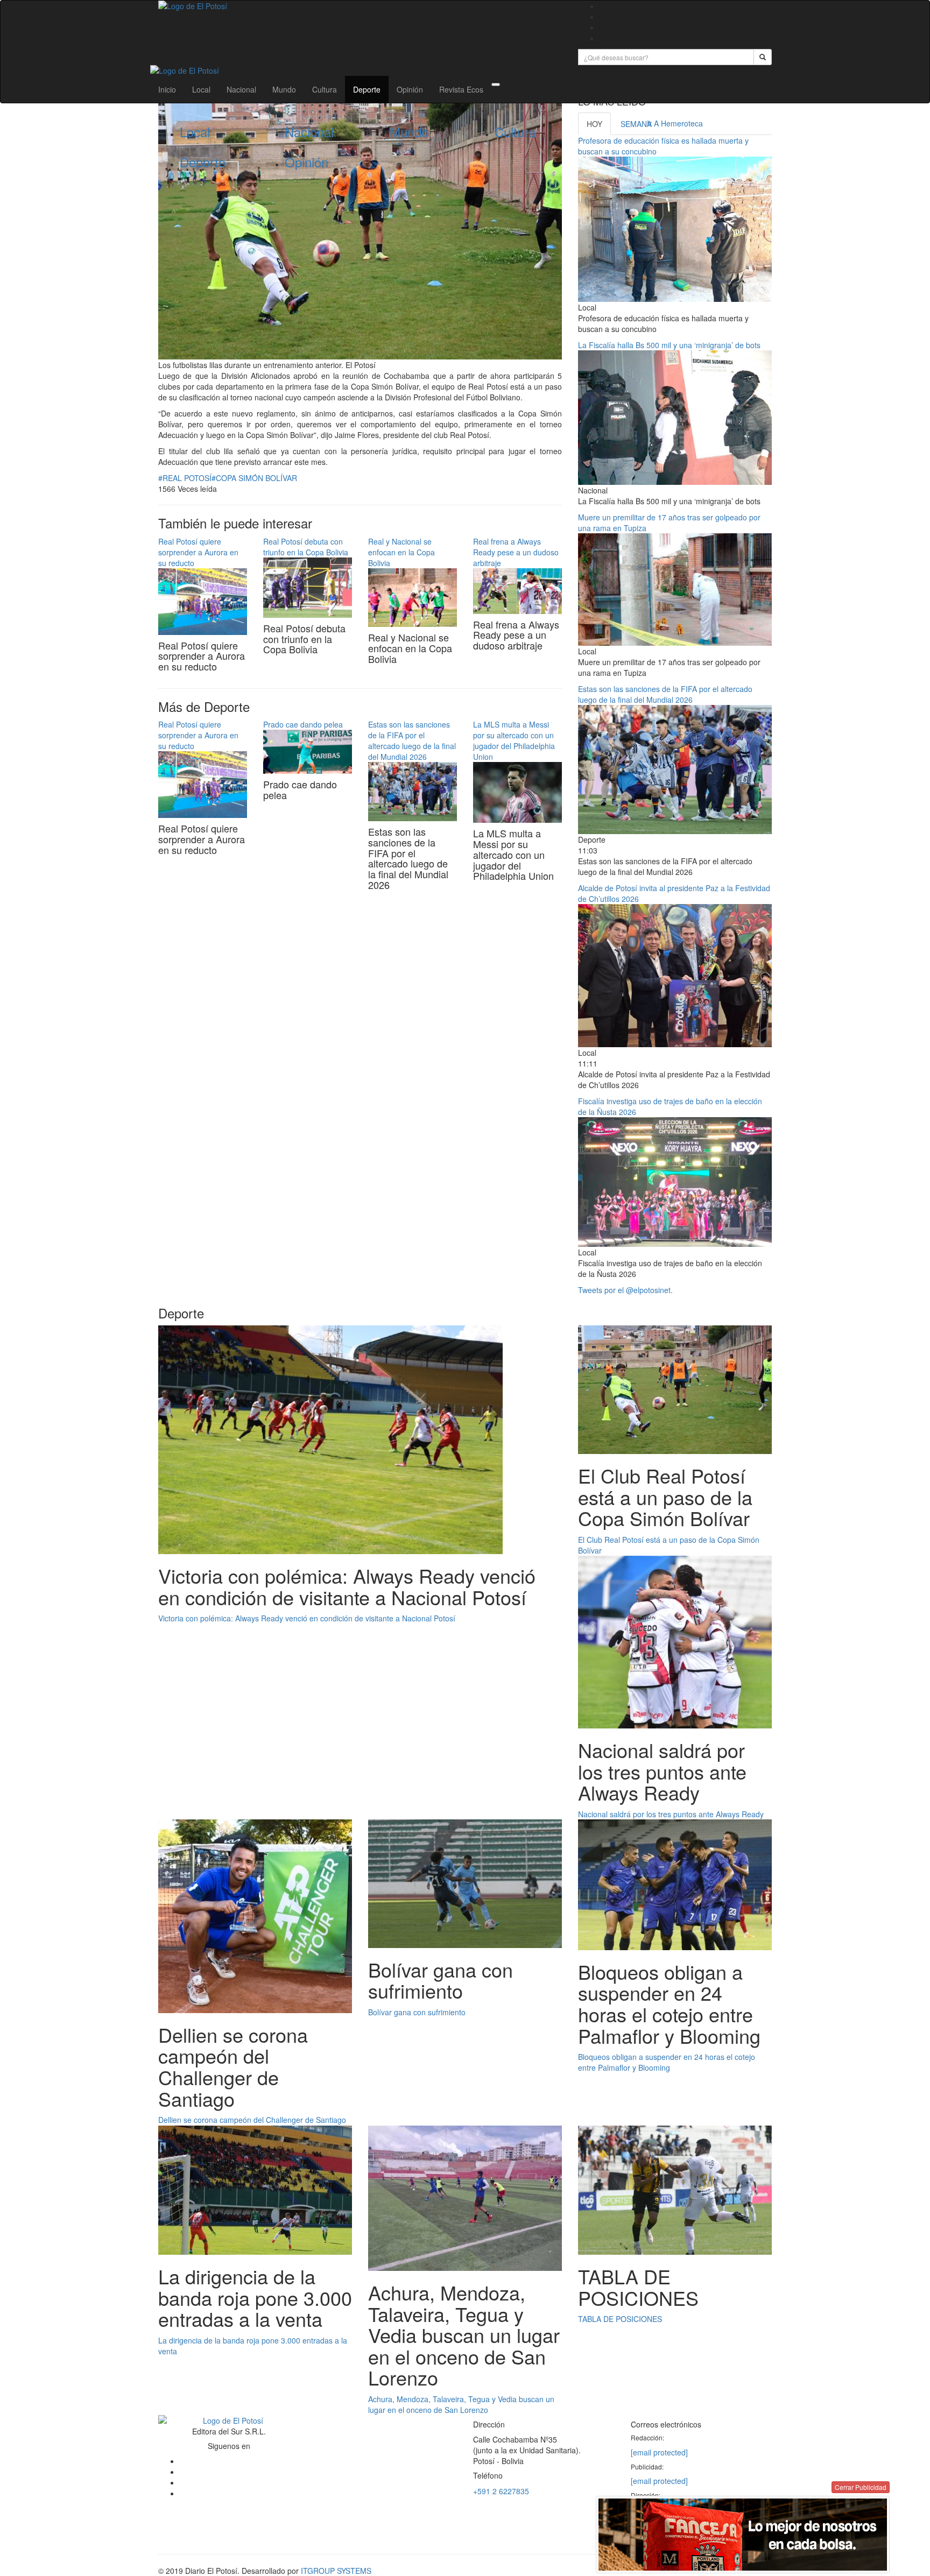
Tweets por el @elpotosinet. (625, 1290)
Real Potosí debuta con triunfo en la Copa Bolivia (306, 547)
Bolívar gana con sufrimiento (417, 2012)
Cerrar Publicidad (861, 2487)
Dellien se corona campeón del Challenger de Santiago (252, 2120)
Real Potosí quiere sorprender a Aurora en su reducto (198, 552)
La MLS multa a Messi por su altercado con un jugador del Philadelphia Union (514, 740)
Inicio (167, 89)
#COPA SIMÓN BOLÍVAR (254, 478)
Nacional (241, 89)
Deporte (367, 89)
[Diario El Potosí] (360, 6)
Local (201, 89)
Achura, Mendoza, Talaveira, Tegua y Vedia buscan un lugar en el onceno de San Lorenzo (461, 2404)
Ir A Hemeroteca (675, 123)
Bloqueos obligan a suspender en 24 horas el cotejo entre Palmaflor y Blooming (667, 2062)
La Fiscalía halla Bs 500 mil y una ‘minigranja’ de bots (669, 345)
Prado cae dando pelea (303, 724)
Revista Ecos (461, 89)
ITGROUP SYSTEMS (336, 2571)
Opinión (410, 89)
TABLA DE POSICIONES (620, 2319)
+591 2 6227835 (501, 2491)
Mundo (284, 89)
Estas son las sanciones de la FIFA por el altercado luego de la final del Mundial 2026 (412, 740)
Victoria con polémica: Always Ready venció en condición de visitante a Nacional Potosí (307, 1618)
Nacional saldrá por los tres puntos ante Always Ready (671, 1814)
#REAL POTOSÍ (185, 478)
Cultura (325, 89)
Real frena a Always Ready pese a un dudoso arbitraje (516, 552)
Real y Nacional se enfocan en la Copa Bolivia (401, 552)
